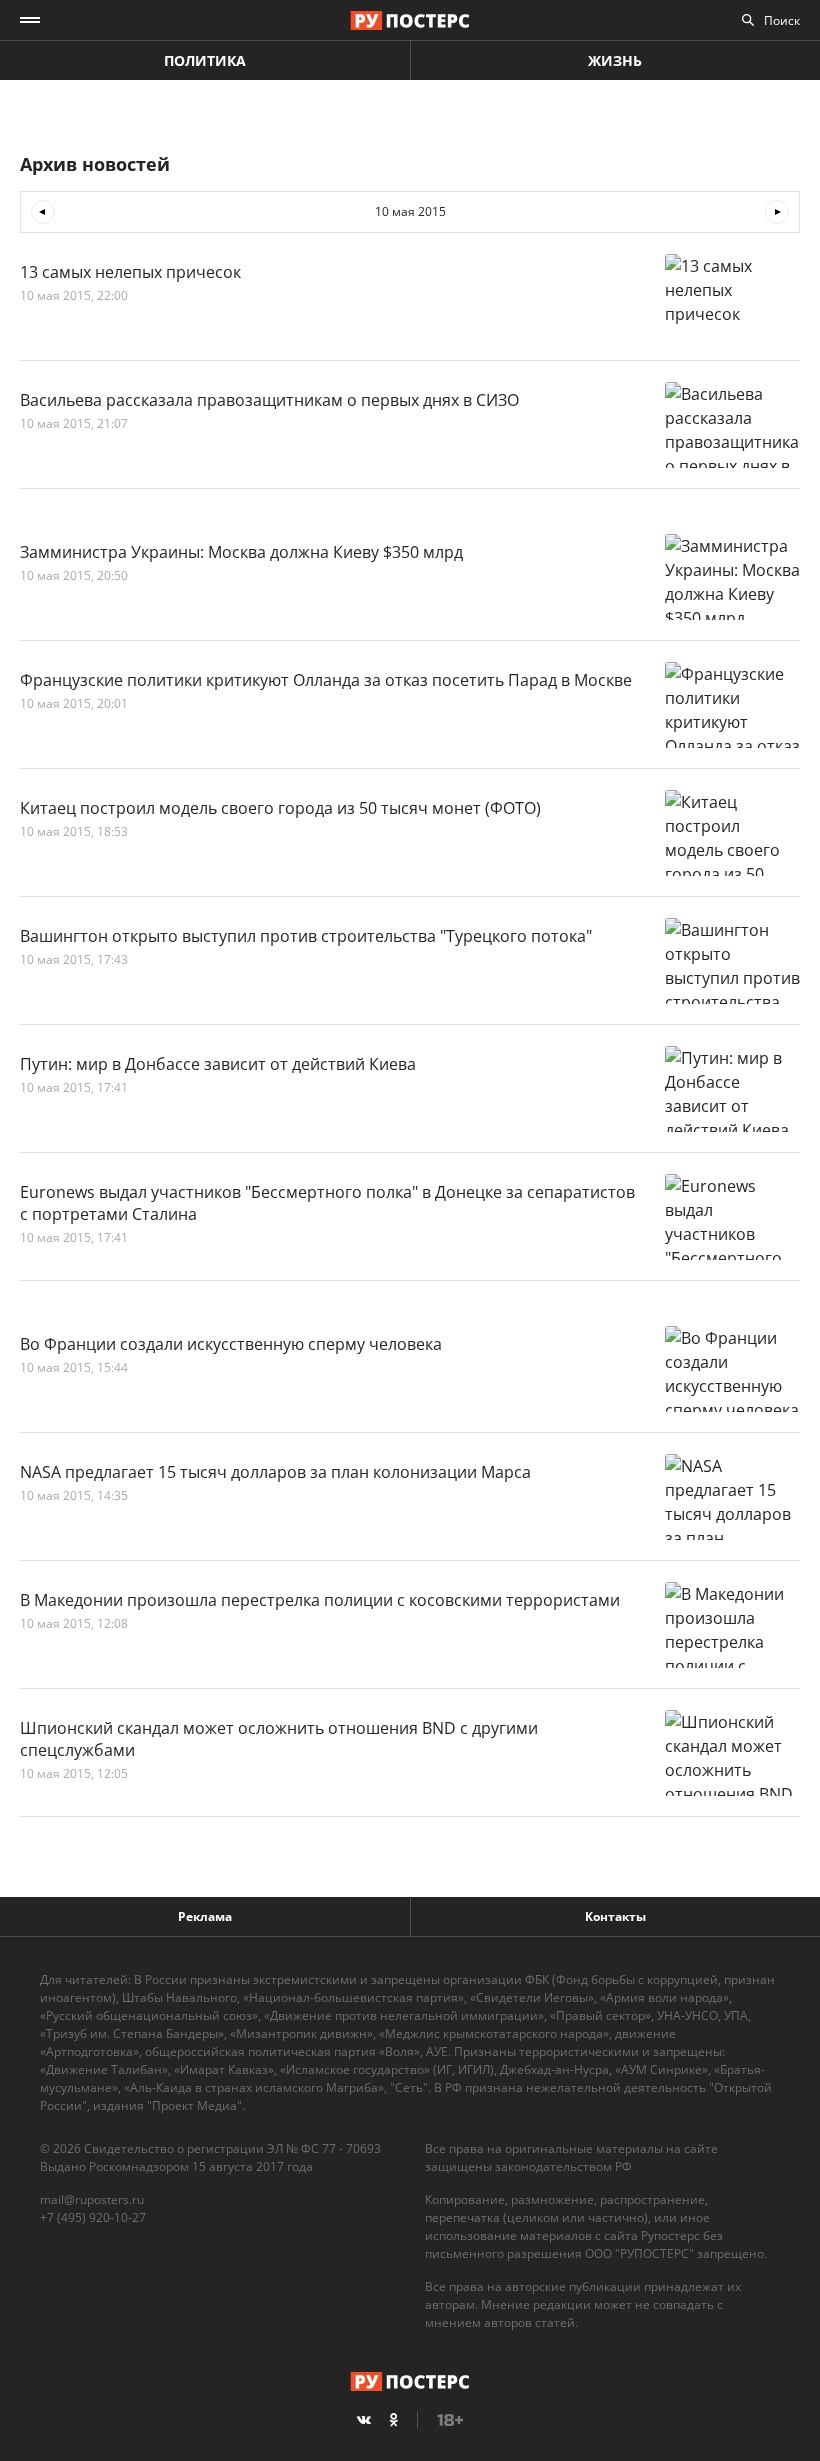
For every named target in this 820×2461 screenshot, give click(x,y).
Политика (205, 60)
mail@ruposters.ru (92, 2199)
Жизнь (615, 60)
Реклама (205, 1916)
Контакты (615, 1916)
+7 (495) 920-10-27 (93, 2217)
